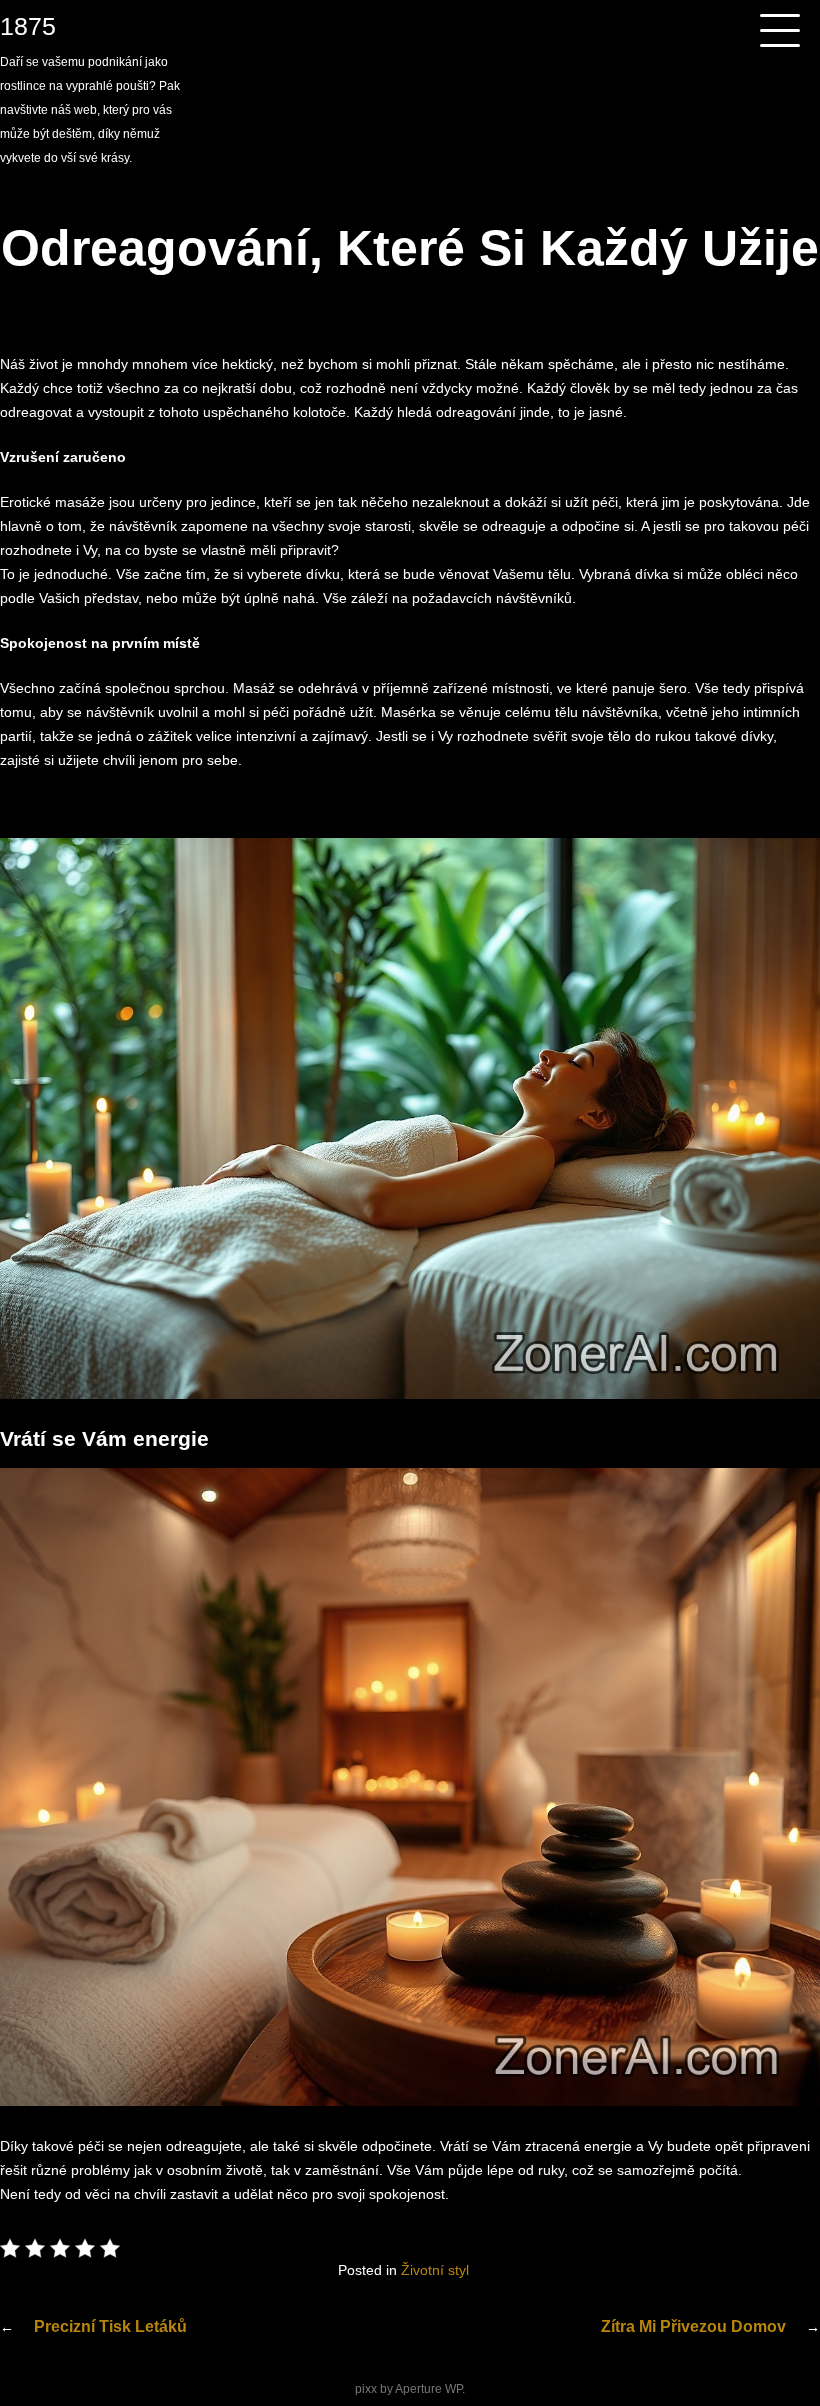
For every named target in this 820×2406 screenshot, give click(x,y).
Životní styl (435, 2270)
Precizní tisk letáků (110, 2326)
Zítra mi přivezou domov (693, 2326)
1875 (28, 26)
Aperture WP (428, 2389)
